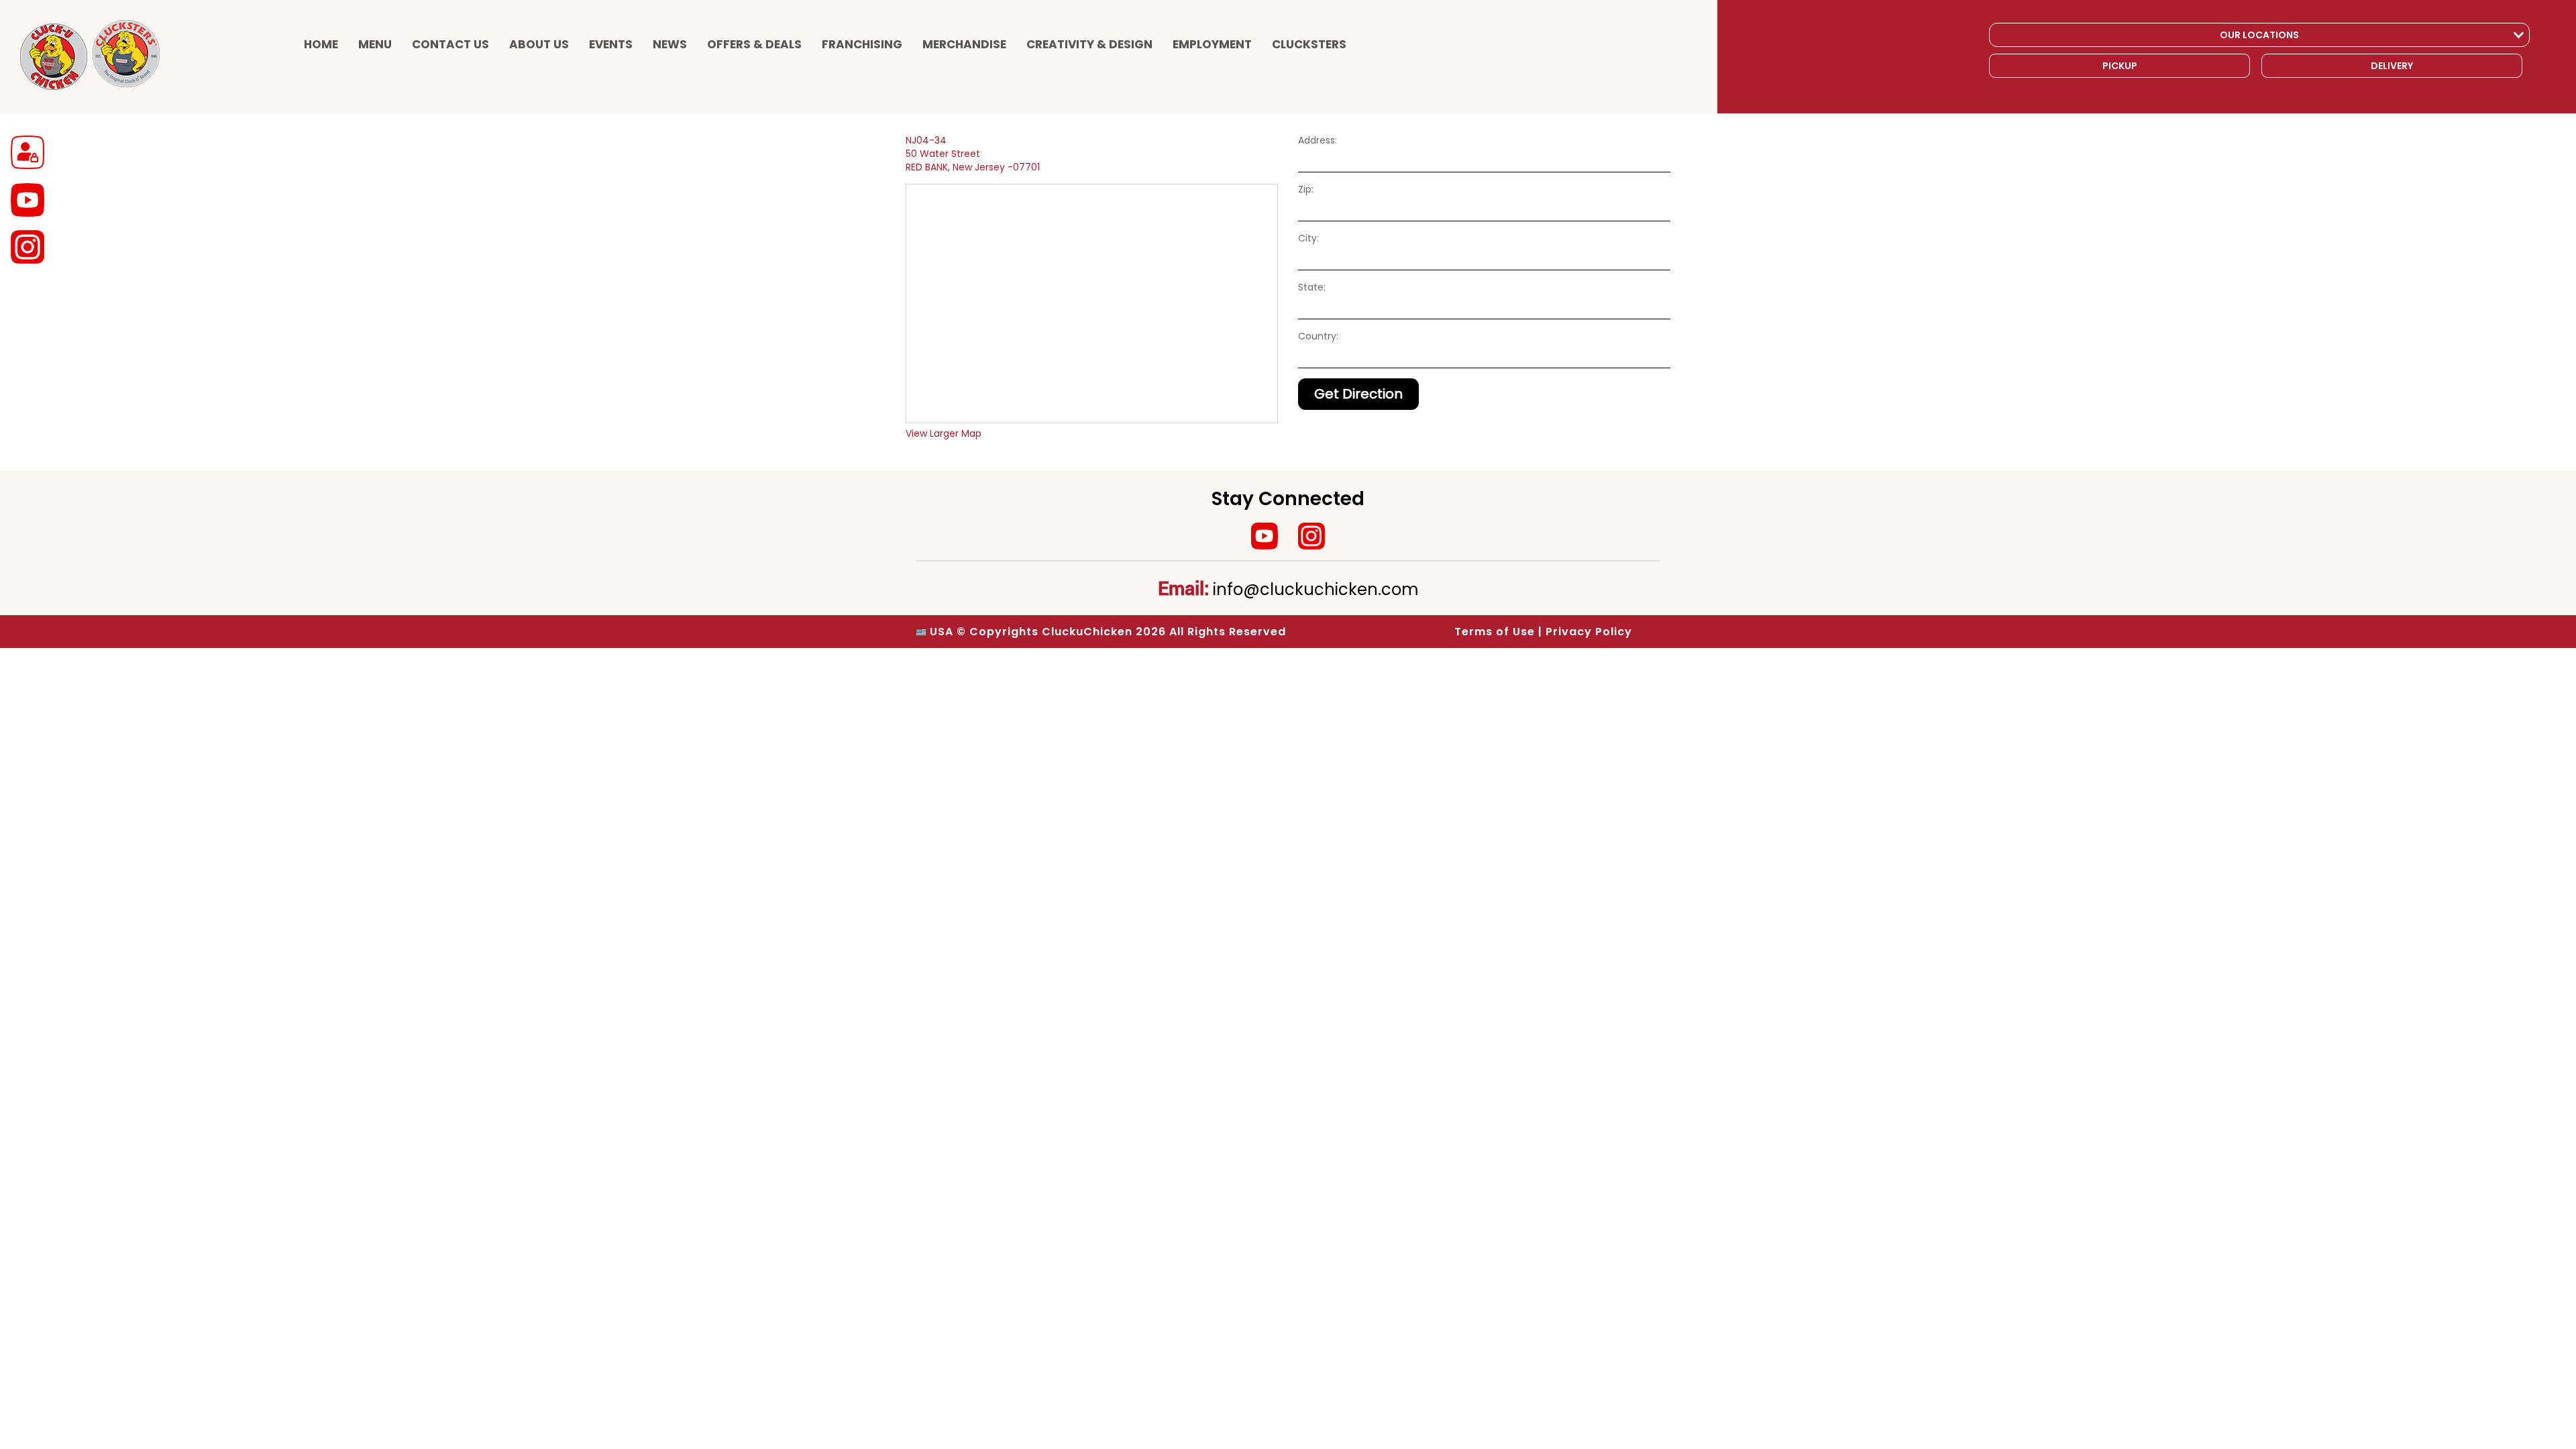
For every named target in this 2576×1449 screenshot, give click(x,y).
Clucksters (1309, 44)
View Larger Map (944, 433)
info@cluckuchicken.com (1316, 589)
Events (611, 44)
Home (321, 44)
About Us (539, 44)
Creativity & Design (1089, 44)
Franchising (862, 44)
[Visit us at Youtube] (1265, 536)
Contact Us (450, 44)
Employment (1212, 44)
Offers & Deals (754, 44)
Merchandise (964, 44)
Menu (375, 44)
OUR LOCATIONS (2259, 35)
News (670, 44)
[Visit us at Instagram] (1311, 536)
